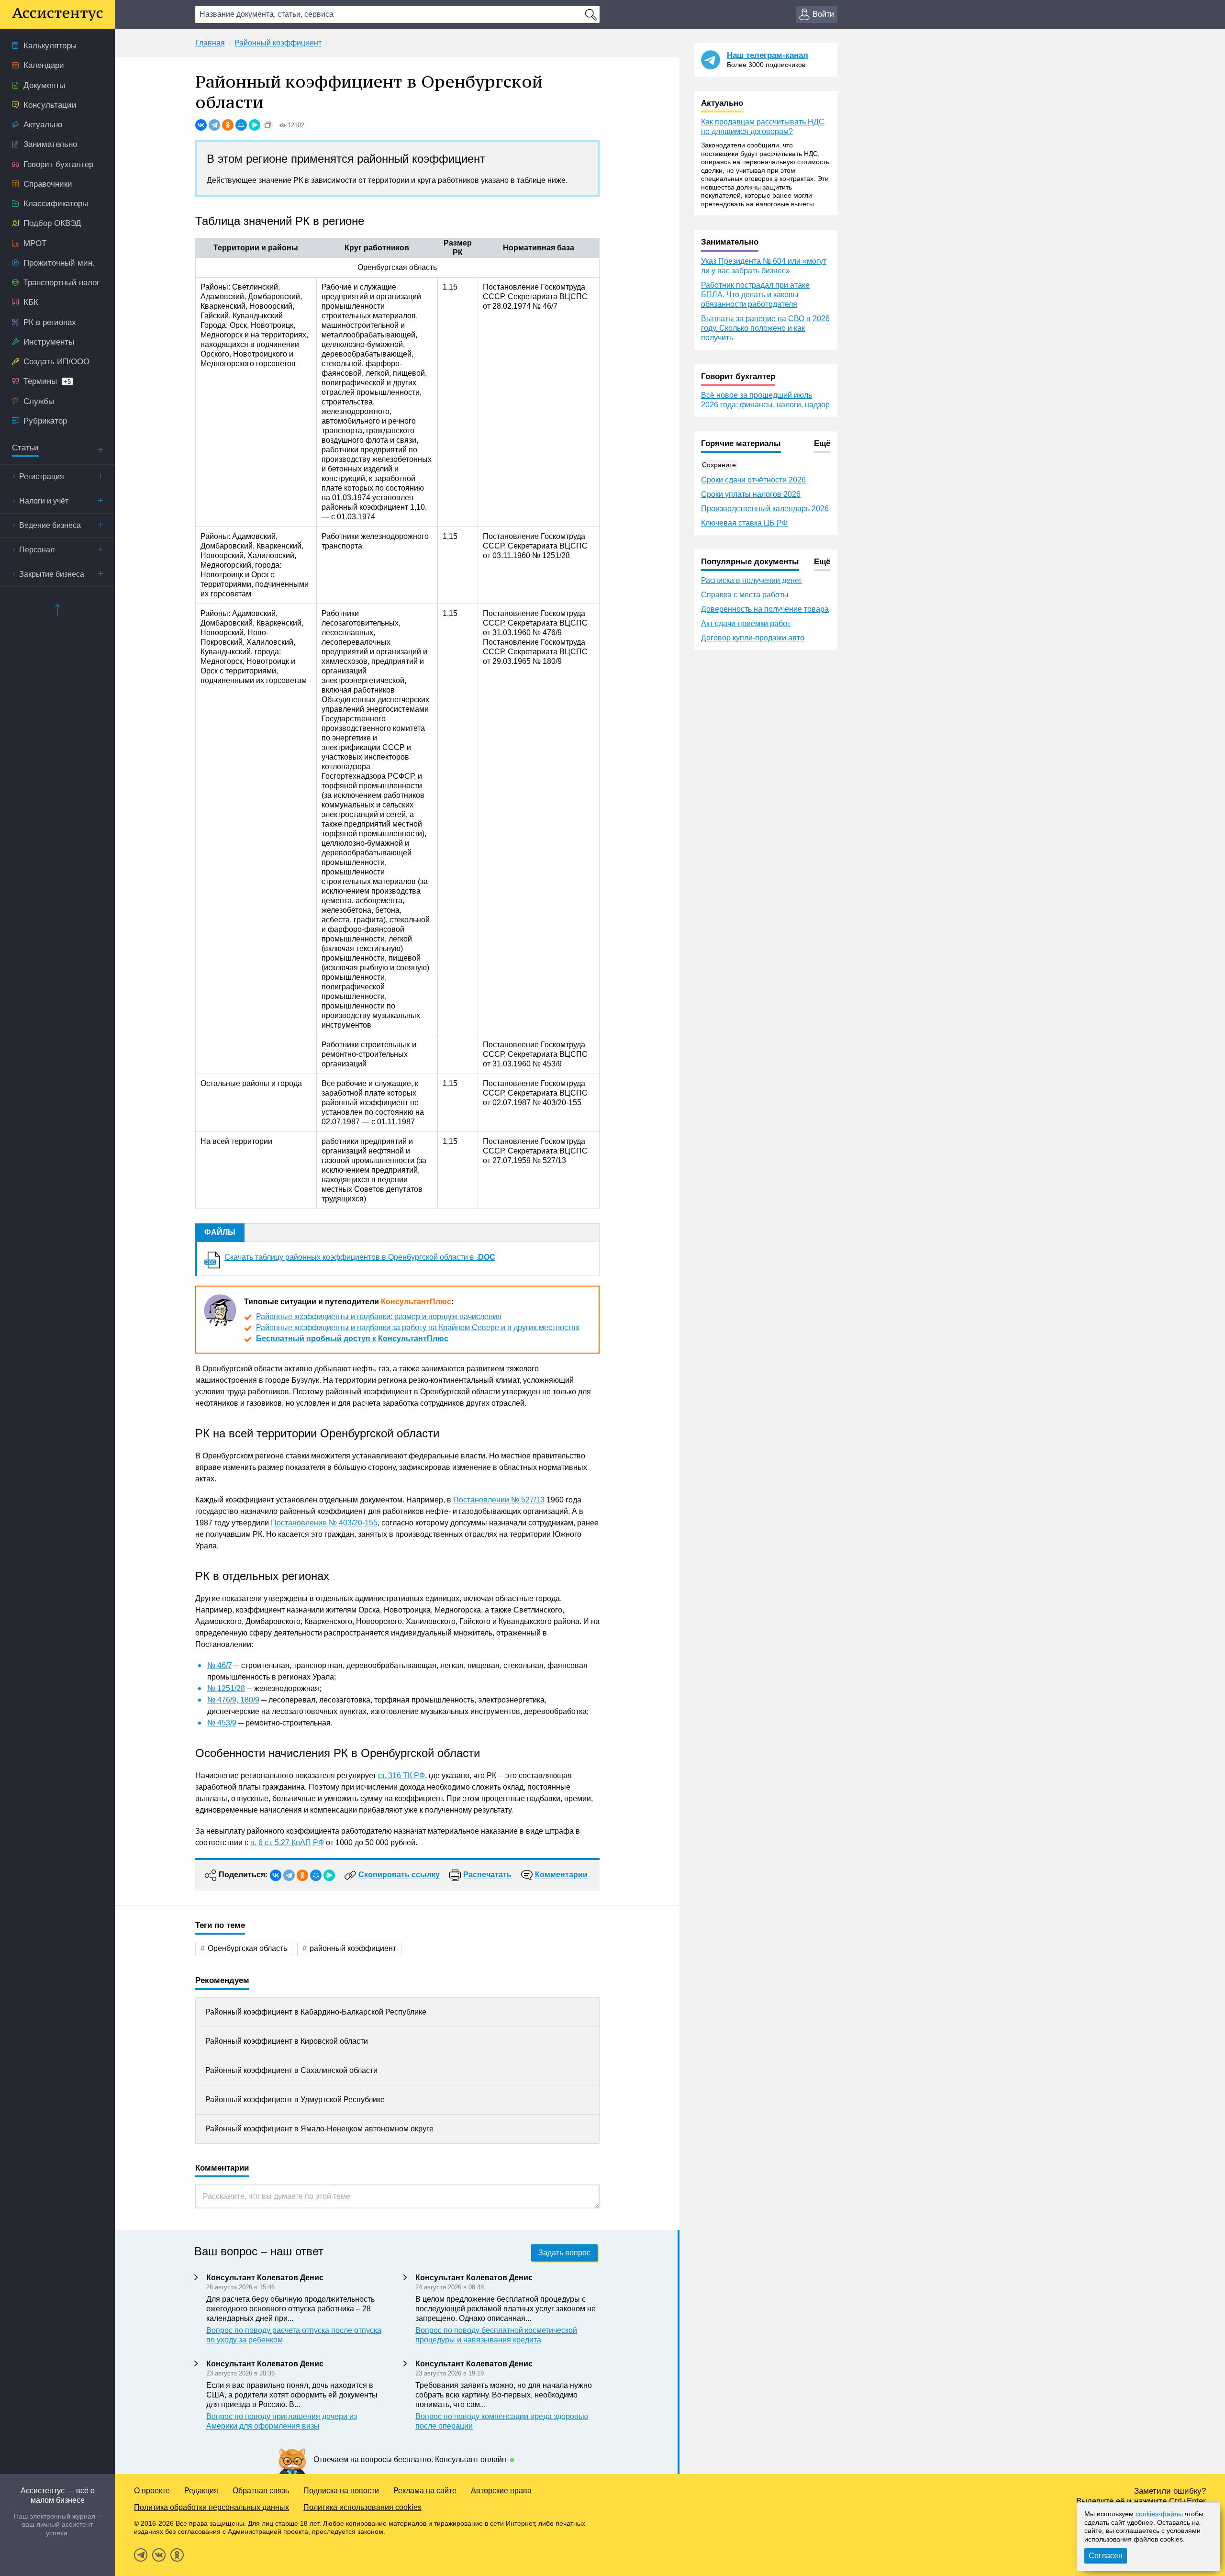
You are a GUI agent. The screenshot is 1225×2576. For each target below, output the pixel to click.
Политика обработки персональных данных (212, 2507)
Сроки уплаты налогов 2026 (751, 494)
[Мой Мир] (241, 125)
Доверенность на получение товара (765, 609)
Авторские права (501, 2491)
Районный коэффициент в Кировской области (287, 2041)
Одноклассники (177, 2555)
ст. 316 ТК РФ (401, 1775)
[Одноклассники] (228, 125)
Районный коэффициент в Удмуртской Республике (295, 2100)
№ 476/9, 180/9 (233, 1700)
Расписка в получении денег (752, 580)
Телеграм (141, 2555)
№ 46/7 (220, 1665)
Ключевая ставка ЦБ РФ (744, 523)
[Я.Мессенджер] (255, 125)
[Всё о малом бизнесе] (57, 14)
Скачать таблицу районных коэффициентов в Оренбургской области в (360, 1257)
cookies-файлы (1159, 2514)
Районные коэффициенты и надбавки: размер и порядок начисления (379, 1316)
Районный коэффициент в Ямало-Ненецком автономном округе (319, 2129)
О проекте (152, 2491)
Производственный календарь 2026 (765, 509)
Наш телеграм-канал (768, 55)
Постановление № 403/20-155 (324, 1523)
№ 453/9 (222, 1723)
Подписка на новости (341, 2491)
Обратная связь (261, 2491)
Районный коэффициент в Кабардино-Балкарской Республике (316, 2012)
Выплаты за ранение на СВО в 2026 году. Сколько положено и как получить (765, 328)
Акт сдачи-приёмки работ (746, 623)
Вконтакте (159, 2555)
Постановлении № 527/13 (499, 1500)
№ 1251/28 (226, 1688)
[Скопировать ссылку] (268, 125)
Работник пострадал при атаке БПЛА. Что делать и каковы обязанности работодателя (755, 295)
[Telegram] (214, 125)
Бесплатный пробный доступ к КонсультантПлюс (352, 1338)
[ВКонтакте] (201, 125)
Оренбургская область (247, 1948)
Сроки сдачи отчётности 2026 (753, 480)
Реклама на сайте (425, 2491)
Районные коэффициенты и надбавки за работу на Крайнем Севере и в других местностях (418, 1327)
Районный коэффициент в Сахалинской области (291, 2070)
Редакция (201, 2491)
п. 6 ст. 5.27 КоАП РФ (287, 1842)
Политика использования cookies (362, 2507)
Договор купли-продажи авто (753, 638)
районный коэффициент (353, 1948)
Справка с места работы (745, 595)
